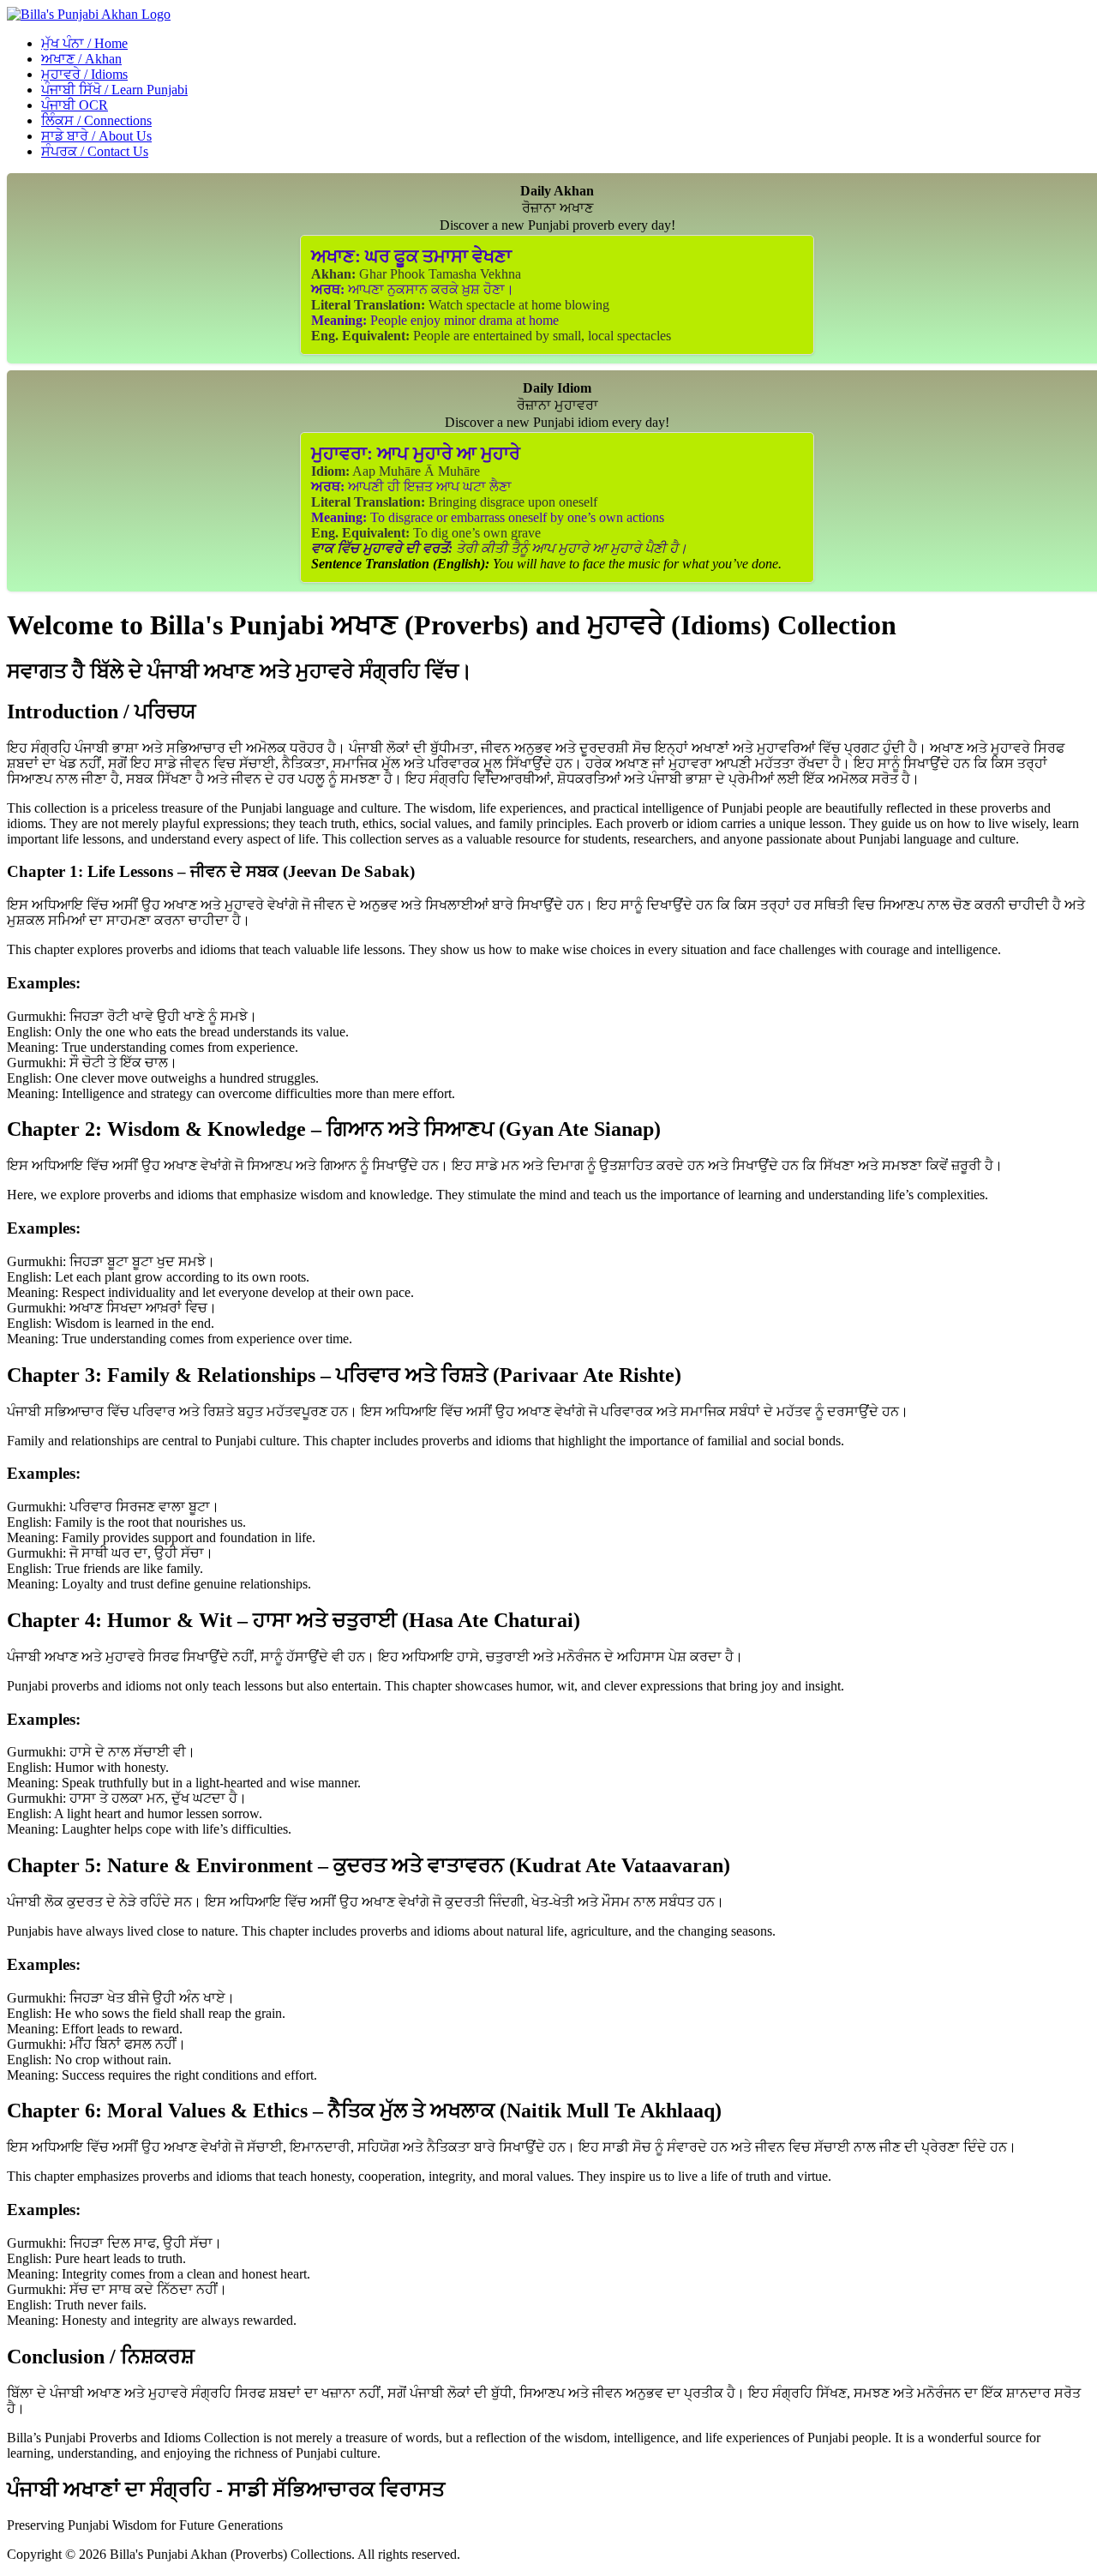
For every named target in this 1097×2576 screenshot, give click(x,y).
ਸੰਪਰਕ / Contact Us (95, 151)
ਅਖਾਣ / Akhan (81, 59)
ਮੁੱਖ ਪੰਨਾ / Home (84, 43)
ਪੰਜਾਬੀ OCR (75, 105)
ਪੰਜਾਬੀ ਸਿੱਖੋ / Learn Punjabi (114, 90)
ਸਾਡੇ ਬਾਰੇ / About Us (96, 136)
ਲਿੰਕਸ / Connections (96, 120)
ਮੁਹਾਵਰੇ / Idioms (84, 74)
